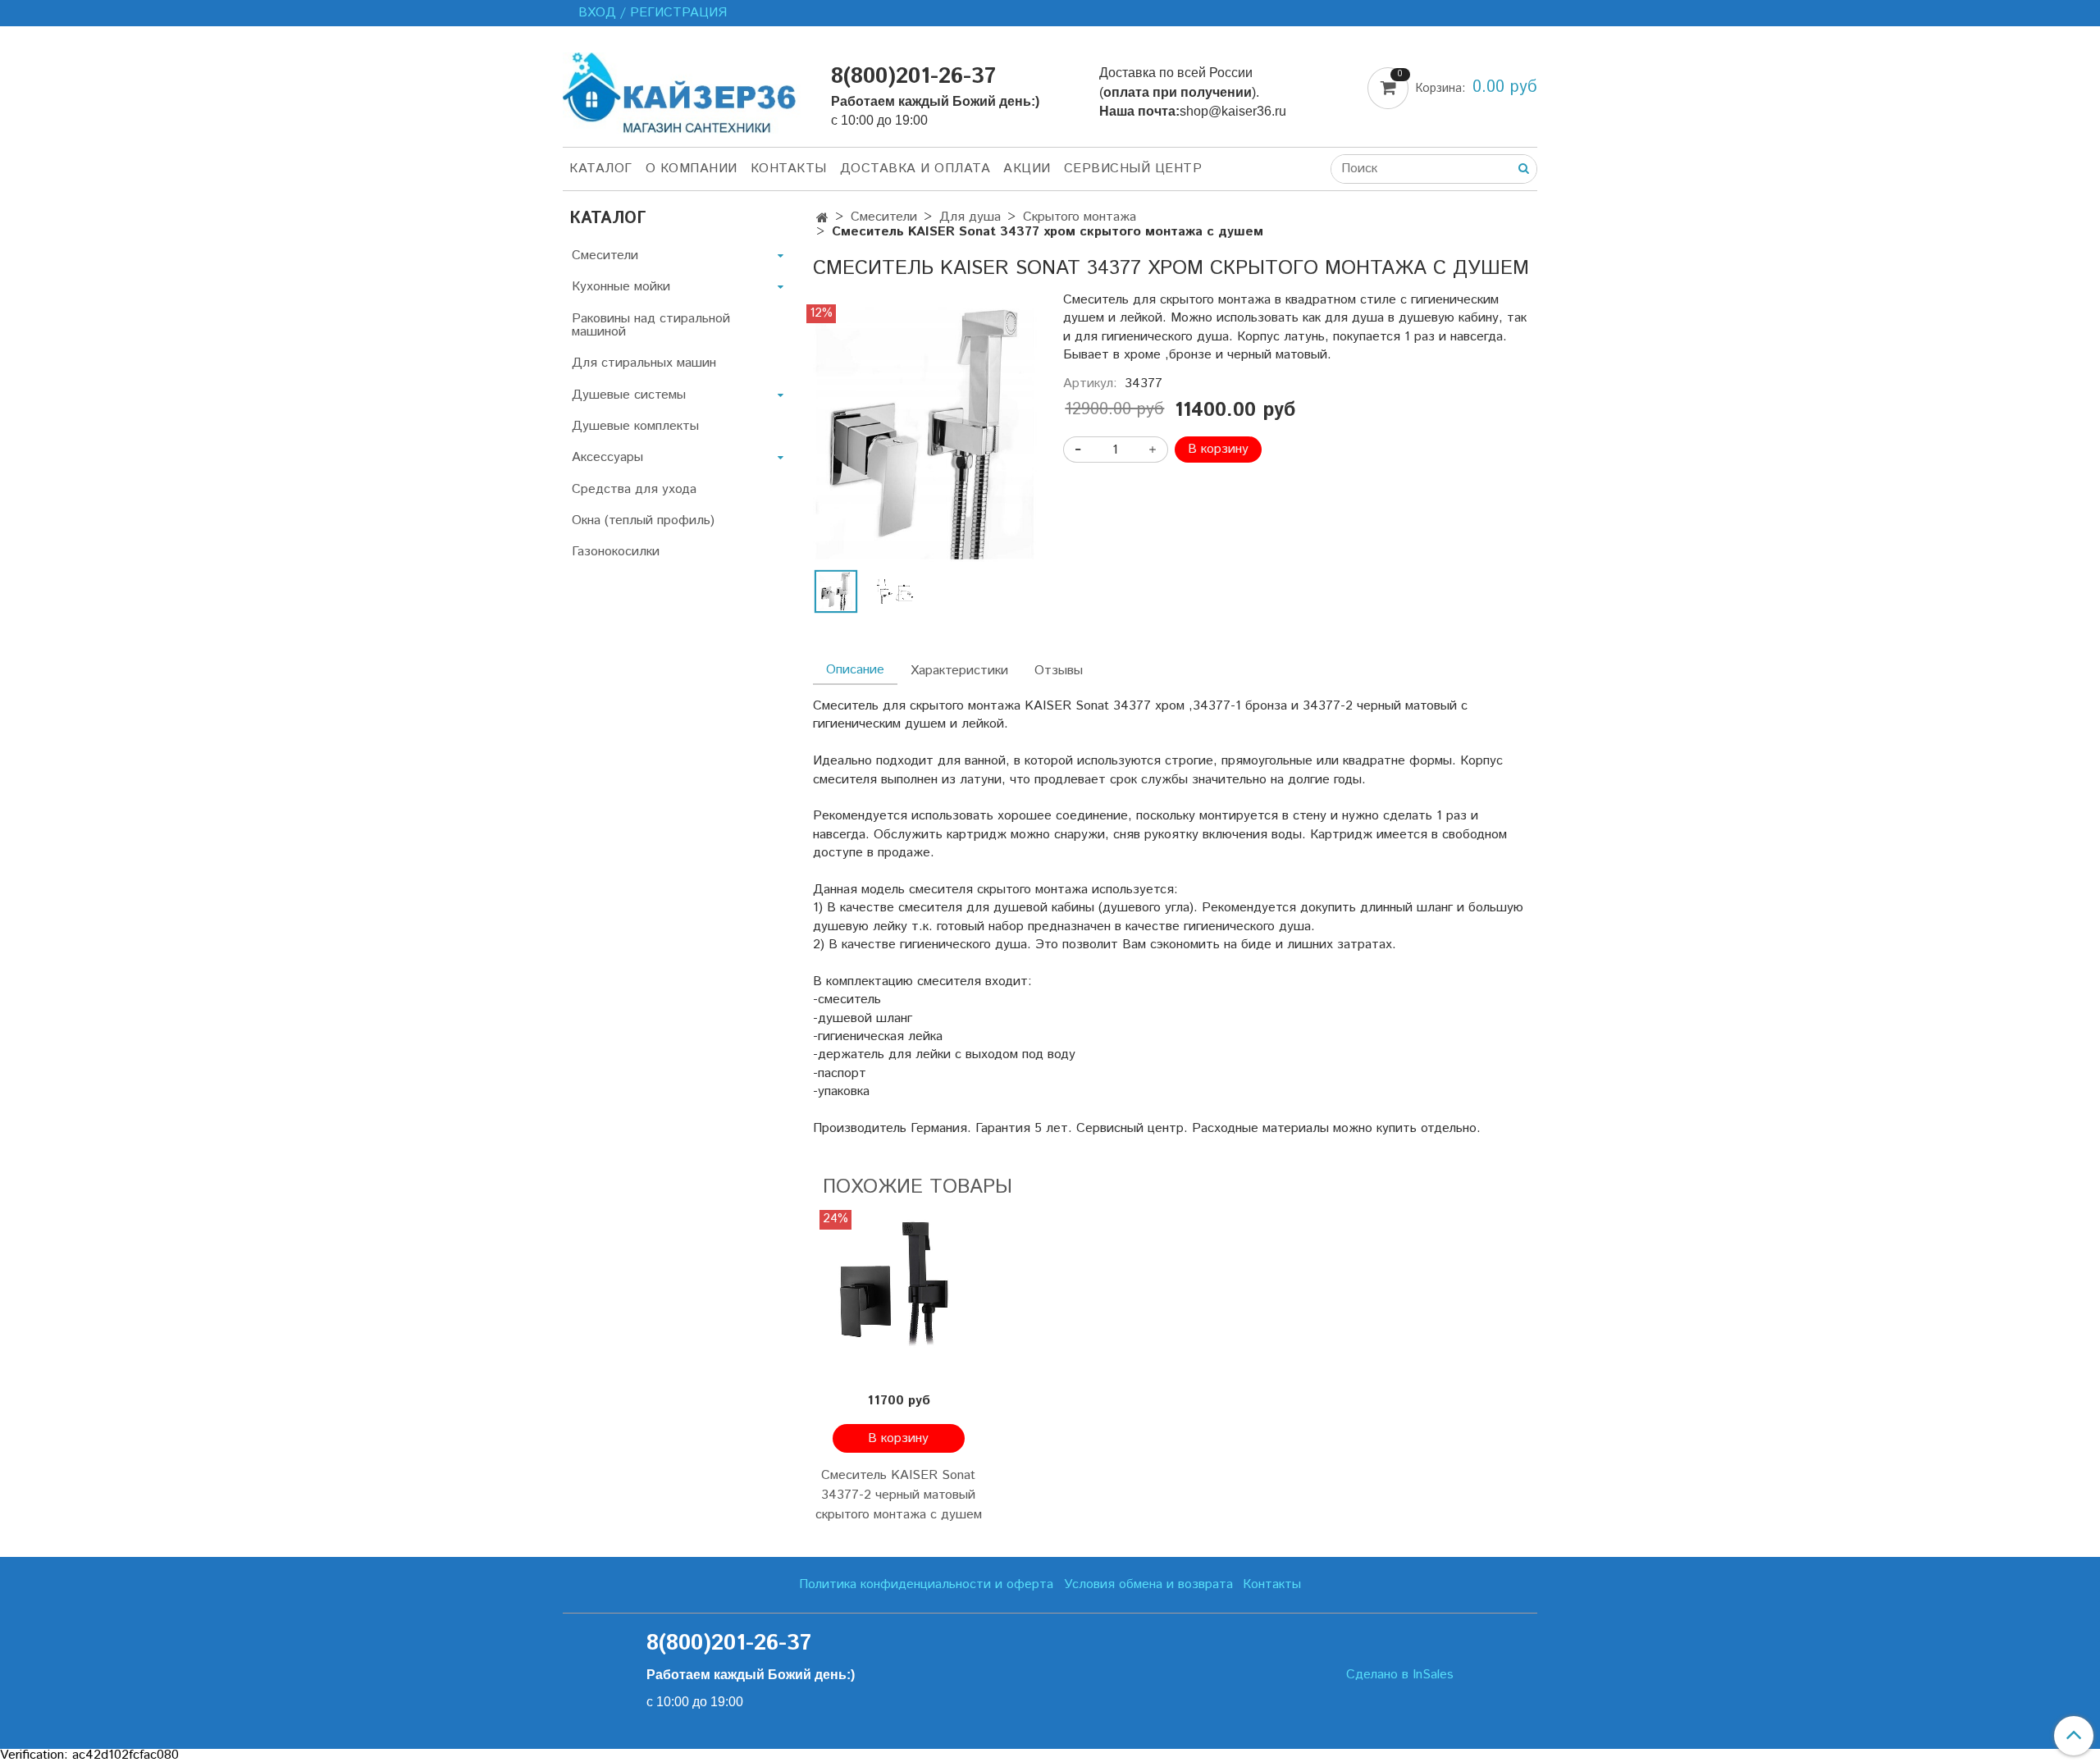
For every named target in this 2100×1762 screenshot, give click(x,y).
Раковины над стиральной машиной (651, 325)
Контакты (789, 169)
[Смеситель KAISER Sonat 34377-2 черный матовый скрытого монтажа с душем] (899, 1296)
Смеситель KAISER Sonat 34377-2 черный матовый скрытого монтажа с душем (899, 1495)
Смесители (884, 217)
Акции (1027, 169)
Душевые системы (629, 395)
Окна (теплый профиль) (643, 520)
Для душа (970, 217)
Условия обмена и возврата (1148, 1584)
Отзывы (1059, 671)
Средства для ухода (634, 489)
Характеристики (959, 671)
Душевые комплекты (635, 426)
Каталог (601, 169)
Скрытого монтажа (1080, 217)
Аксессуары (607, 457)
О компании (692, 169)
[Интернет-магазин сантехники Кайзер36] (684, 90)
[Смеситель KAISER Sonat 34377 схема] (895, 591)
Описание (855, 670)
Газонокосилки (616, 552)
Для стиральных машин (644, 363)
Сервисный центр (1133, 169)
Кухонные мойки (621, 287)
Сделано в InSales (1400, 1675)
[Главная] (822, 219)
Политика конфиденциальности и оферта (926, 1584)
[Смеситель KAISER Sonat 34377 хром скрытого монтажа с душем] (925, 433)
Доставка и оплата (915, 169)
